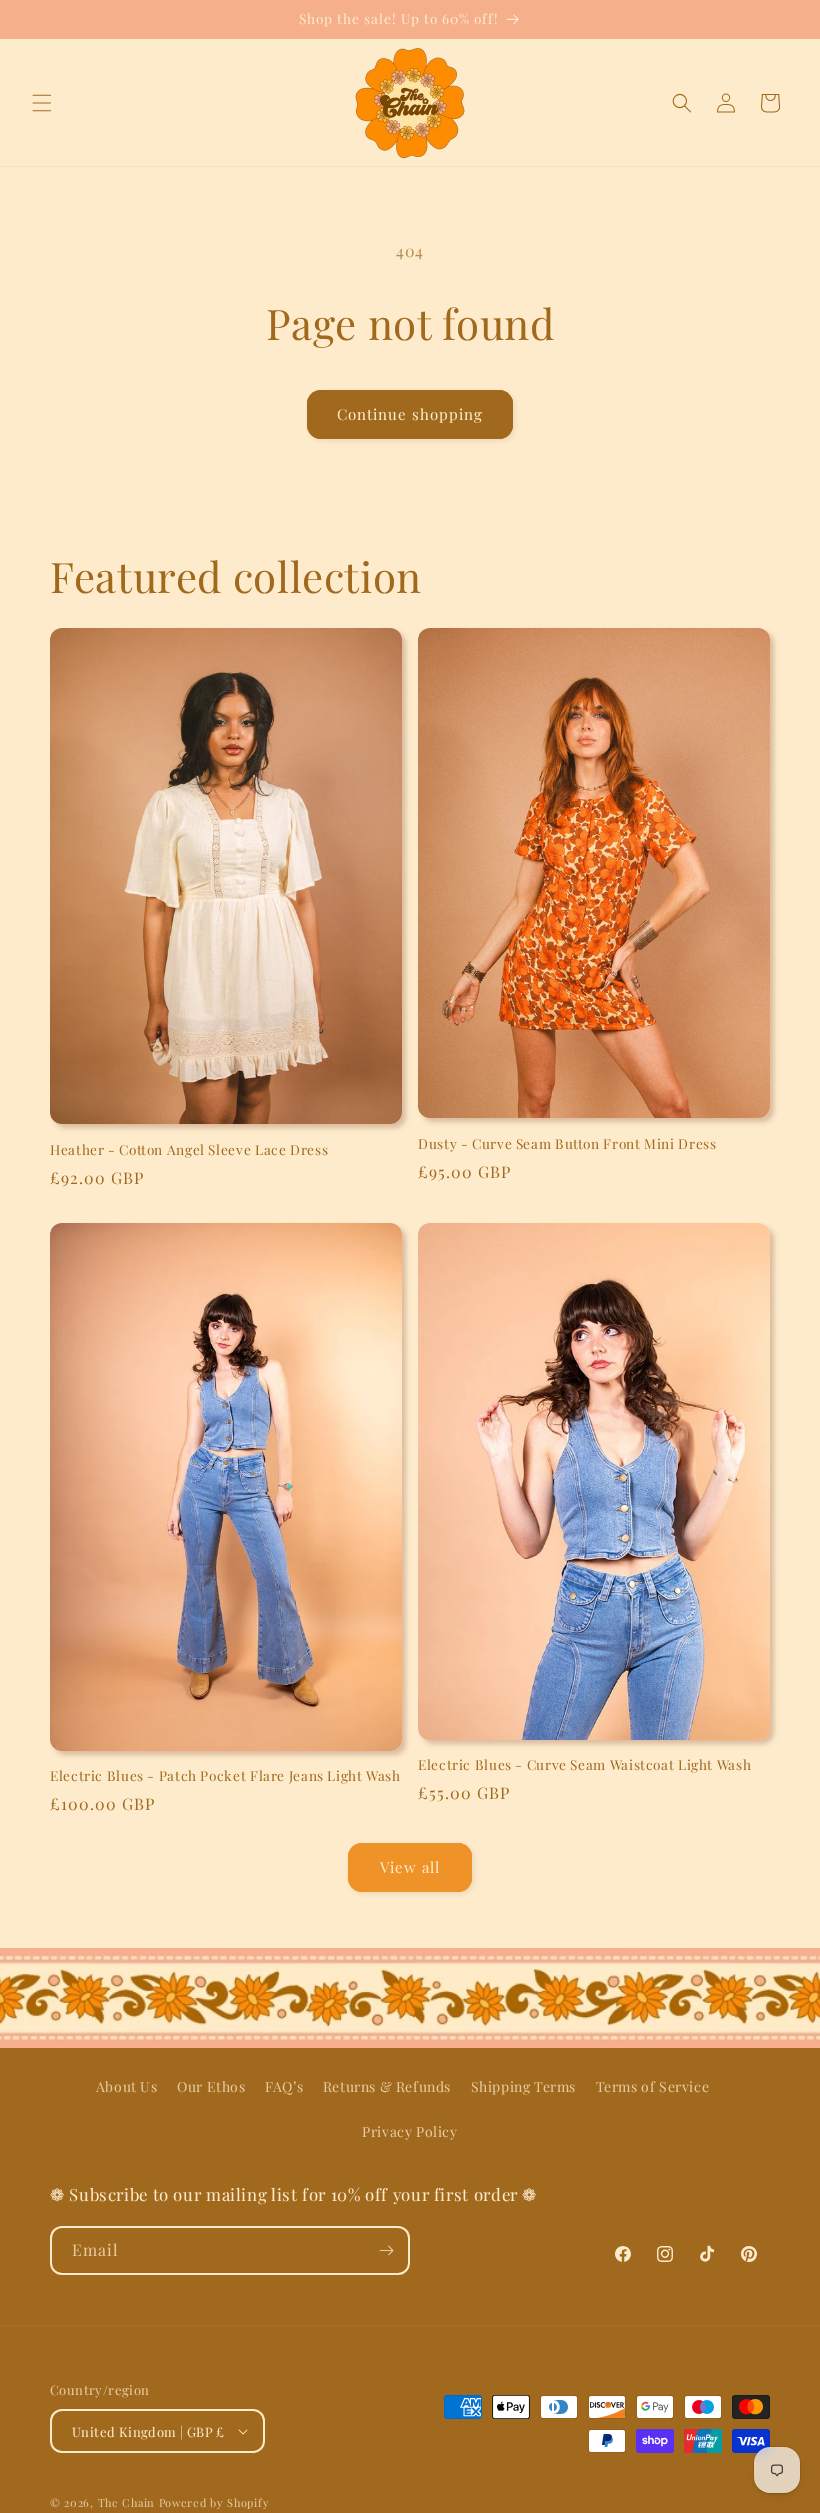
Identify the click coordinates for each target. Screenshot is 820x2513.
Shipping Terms (523, 2086)
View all (410, 1867)
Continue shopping (410, 414)
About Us (127, 2086)
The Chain (126, 2502)
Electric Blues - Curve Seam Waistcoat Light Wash (584, 1764)
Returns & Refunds (387, 2086)
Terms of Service (653, 2086)
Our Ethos (211, 2086)
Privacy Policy (409, 2131)
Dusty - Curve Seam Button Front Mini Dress (567, 1143)
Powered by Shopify (214, 2502)
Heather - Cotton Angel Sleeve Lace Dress (189, 1149)
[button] (42, 103)
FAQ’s (284, 2086)
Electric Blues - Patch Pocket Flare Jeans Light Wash (225, 1775)
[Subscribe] (386, 2250)
